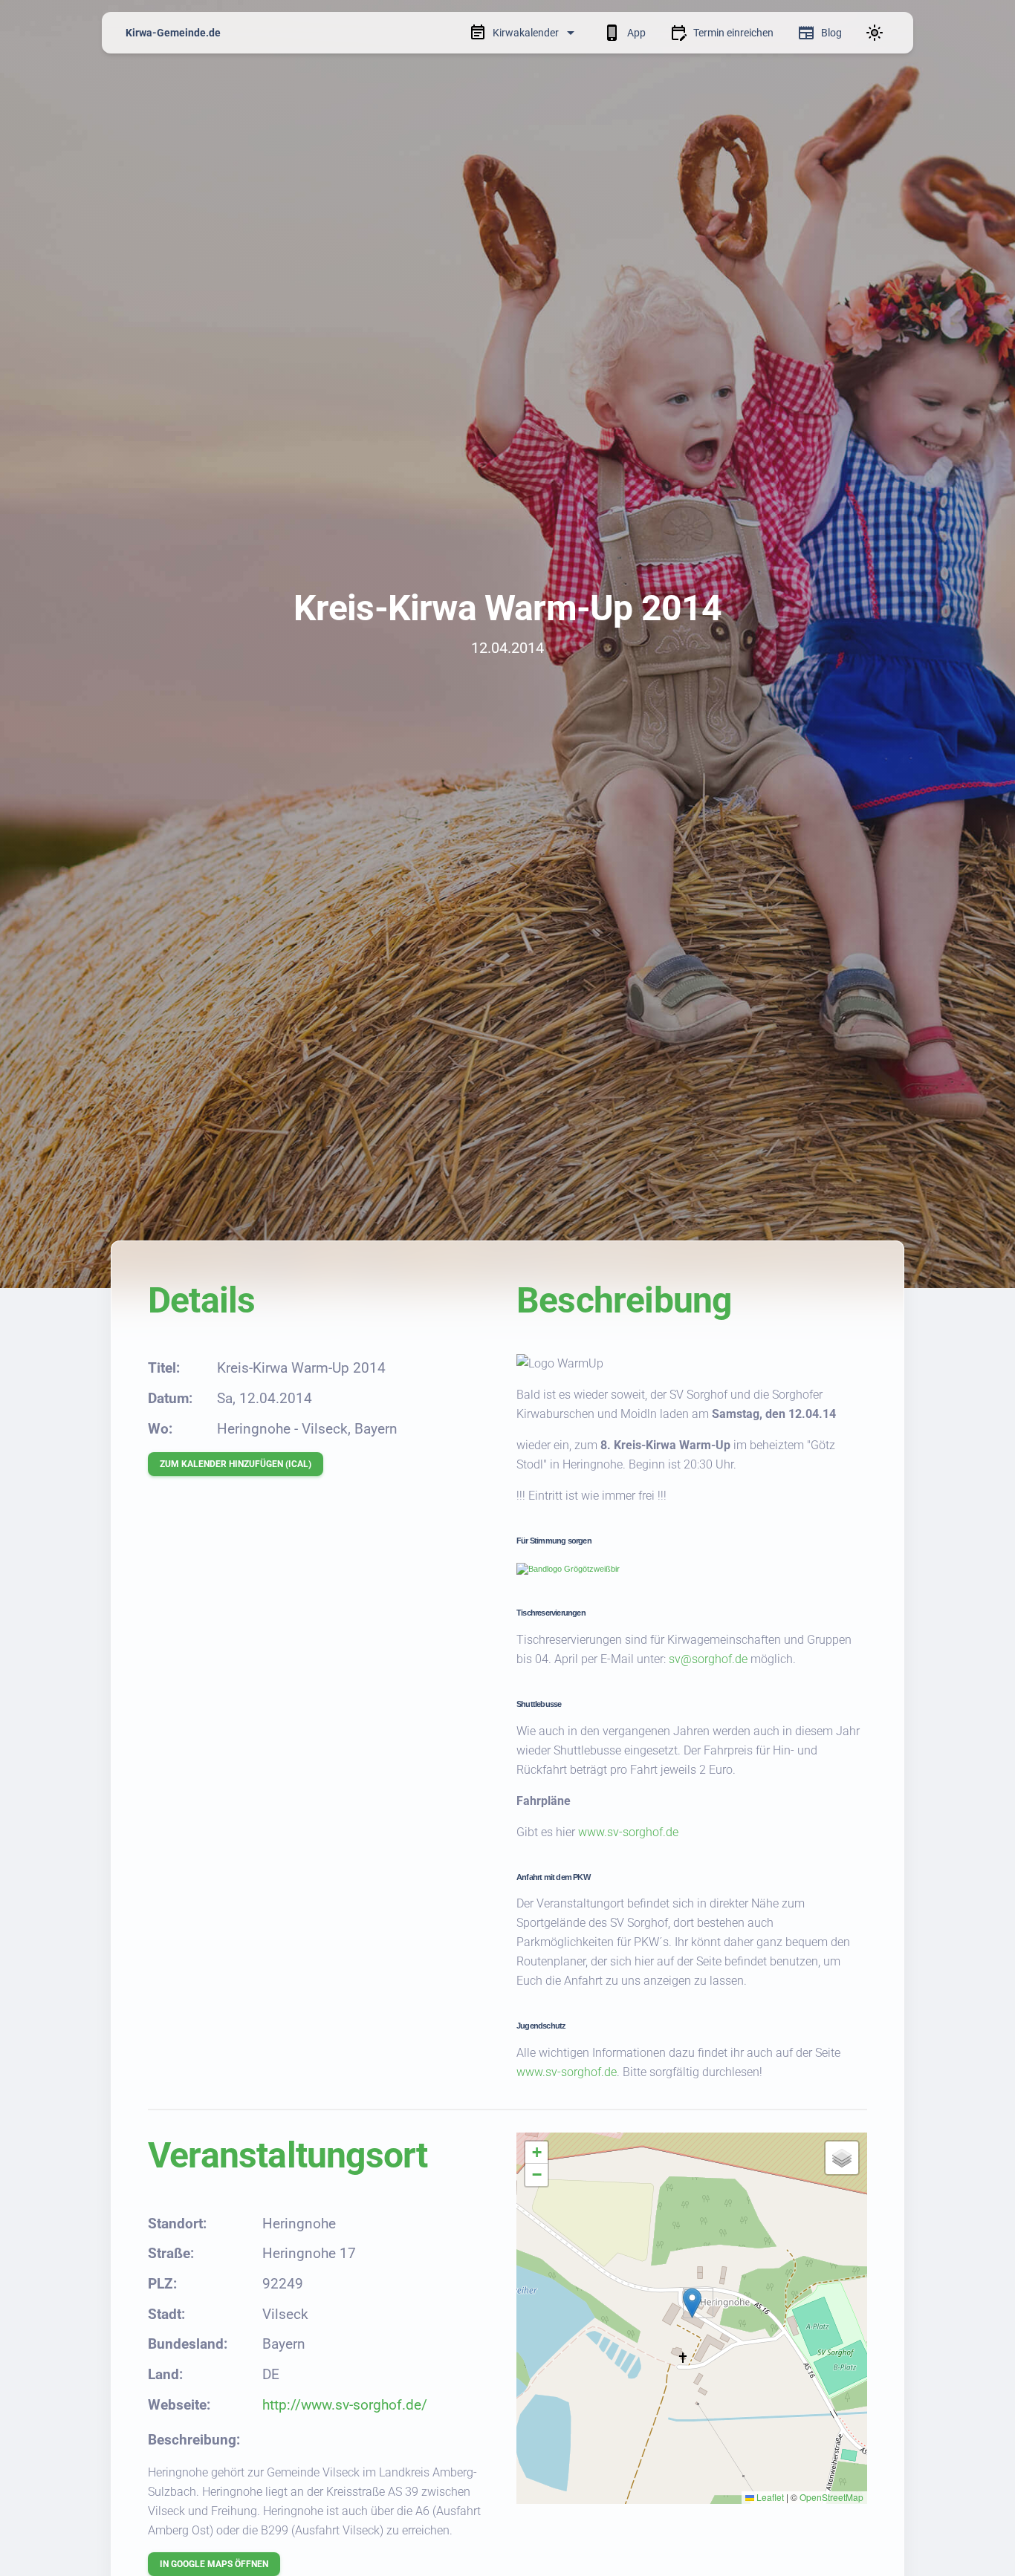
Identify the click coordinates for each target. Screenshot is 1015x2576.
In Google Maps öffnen (214, 2564)
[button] (692, 2303)
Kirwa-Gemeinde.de (173, 33)
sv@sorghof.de (708, 1659)
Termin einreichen (733, 33)
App (636, 33)
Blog (831, 33)
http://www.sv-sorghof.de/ (345, 2405)
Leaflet (769, 2497)
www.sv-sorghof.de (628, 1832)
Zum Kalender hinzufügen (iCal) (236, 1464)
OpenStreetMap (831, 2497)
